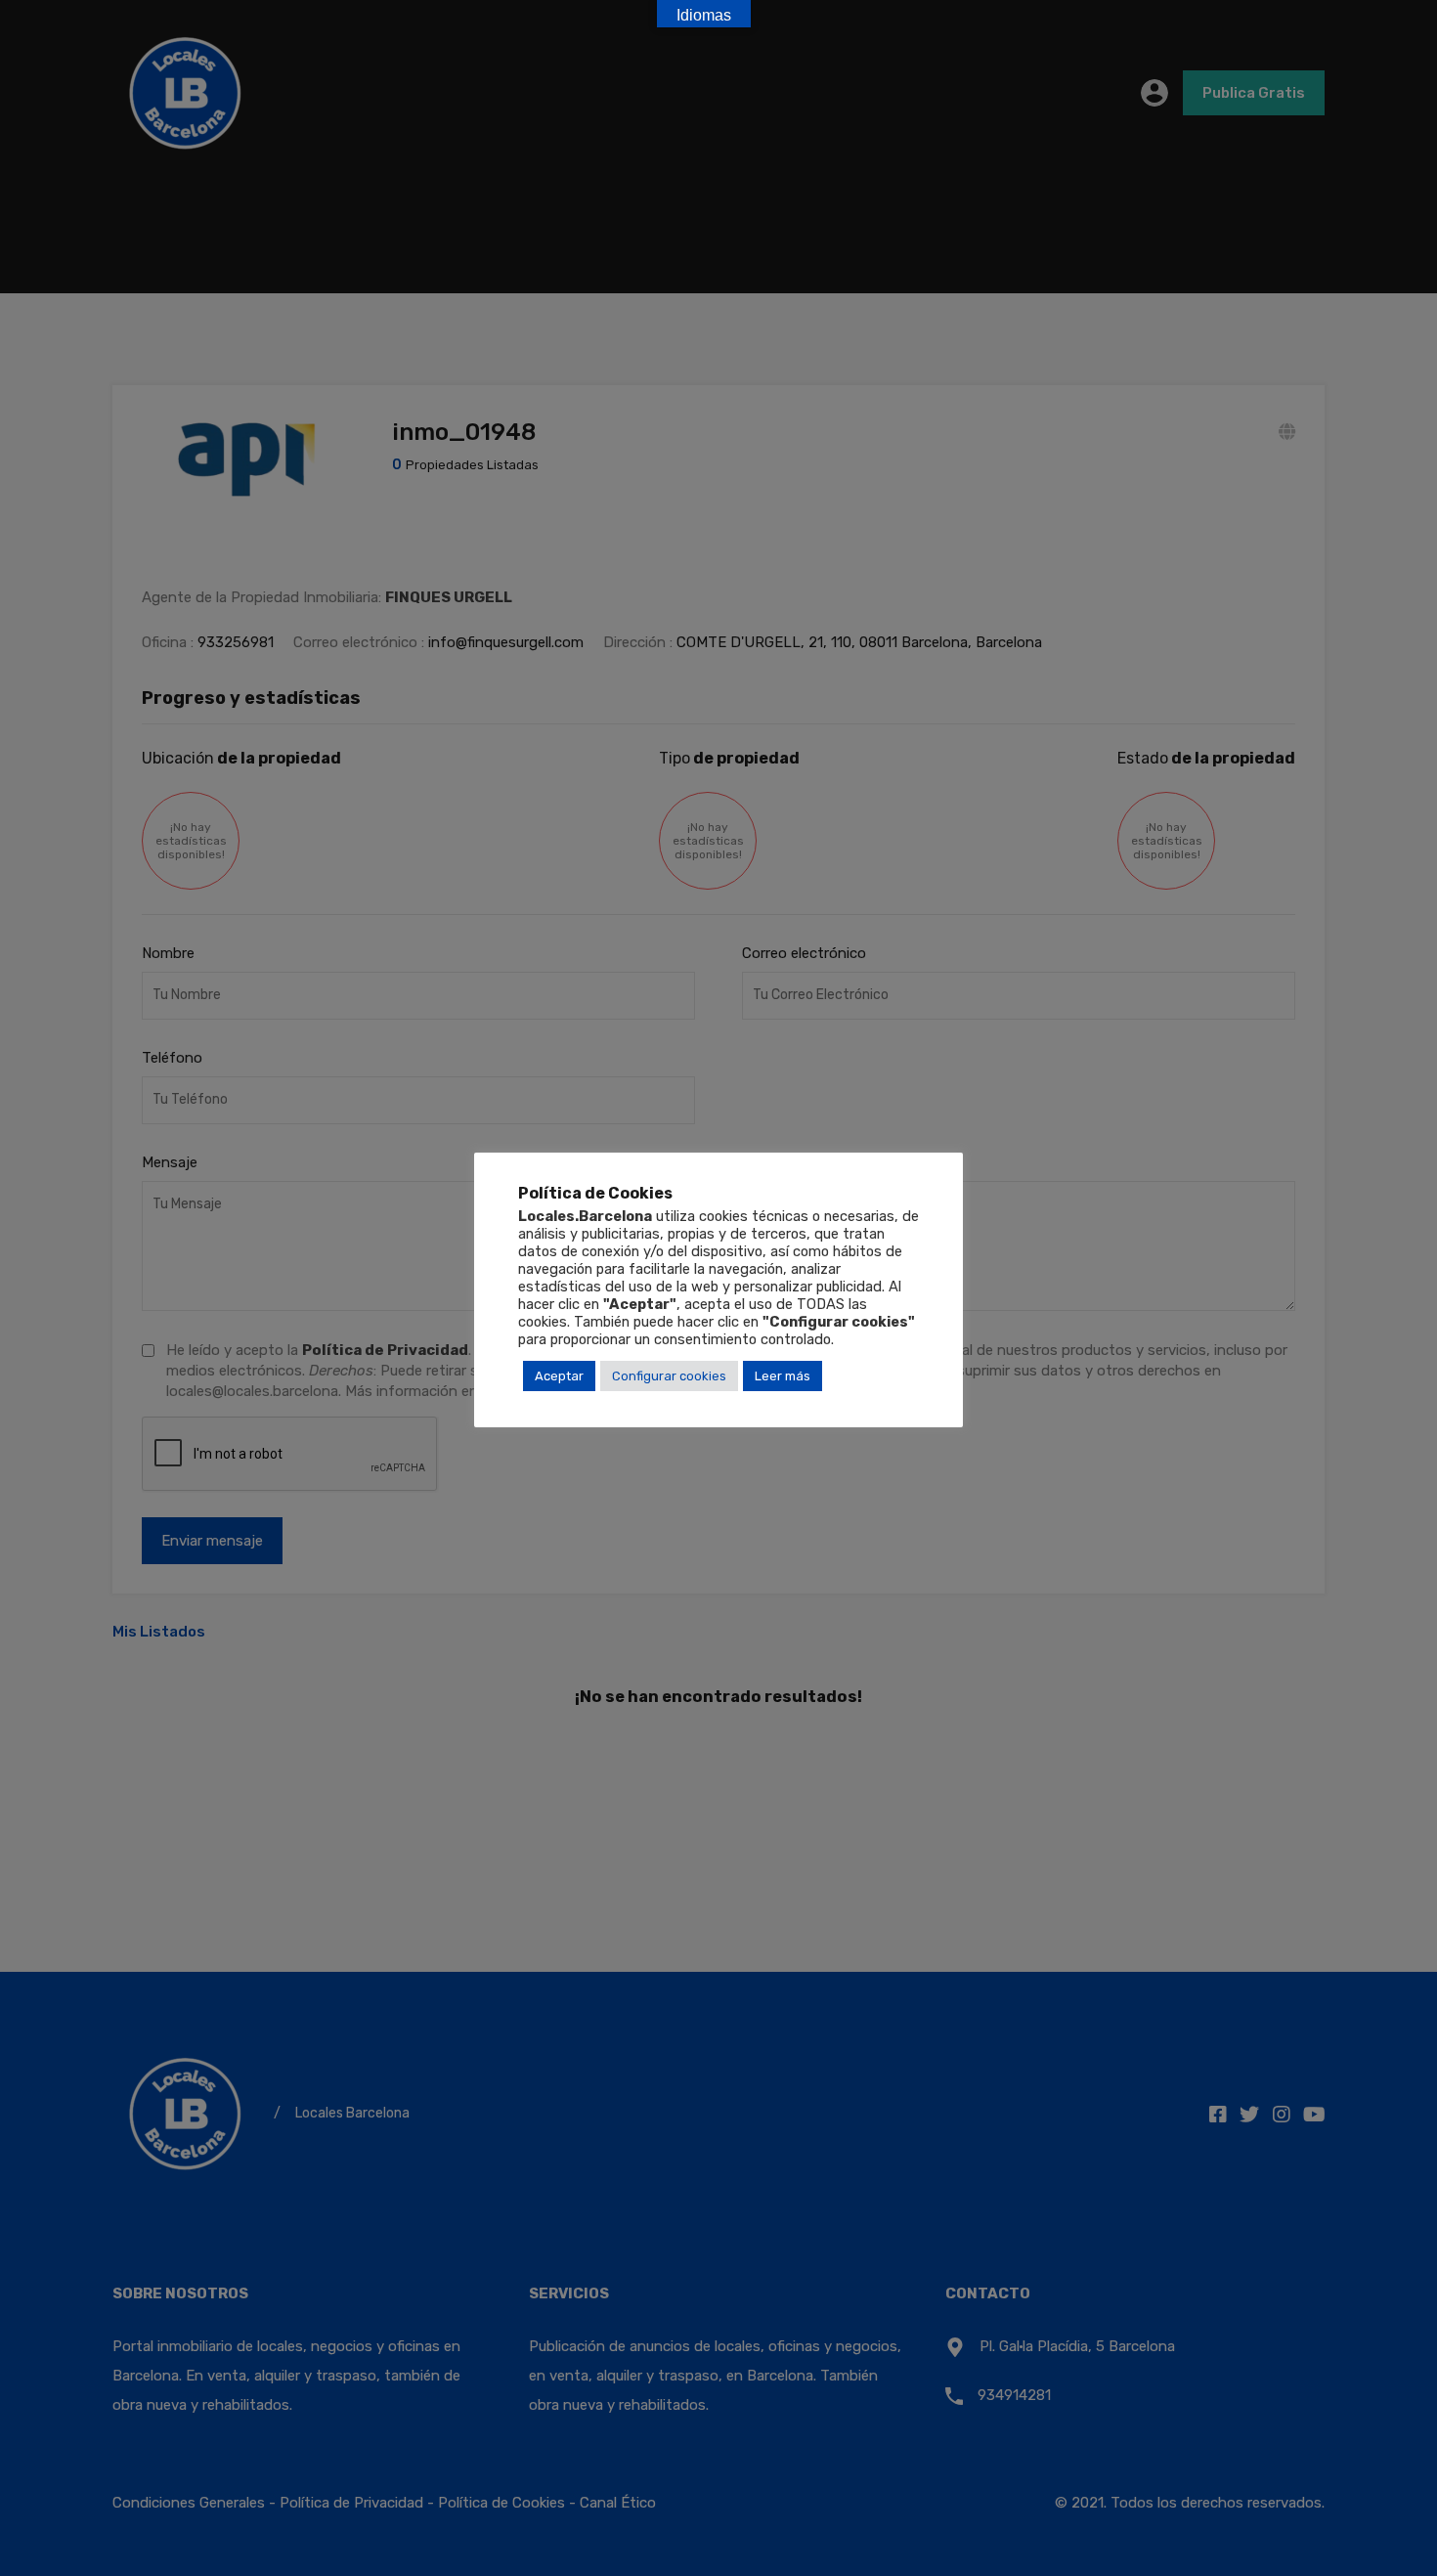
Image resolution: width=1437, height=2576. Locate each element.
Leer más (783, 1376)
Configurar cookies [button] (669, 1376)
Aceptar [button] (559, 1376)
